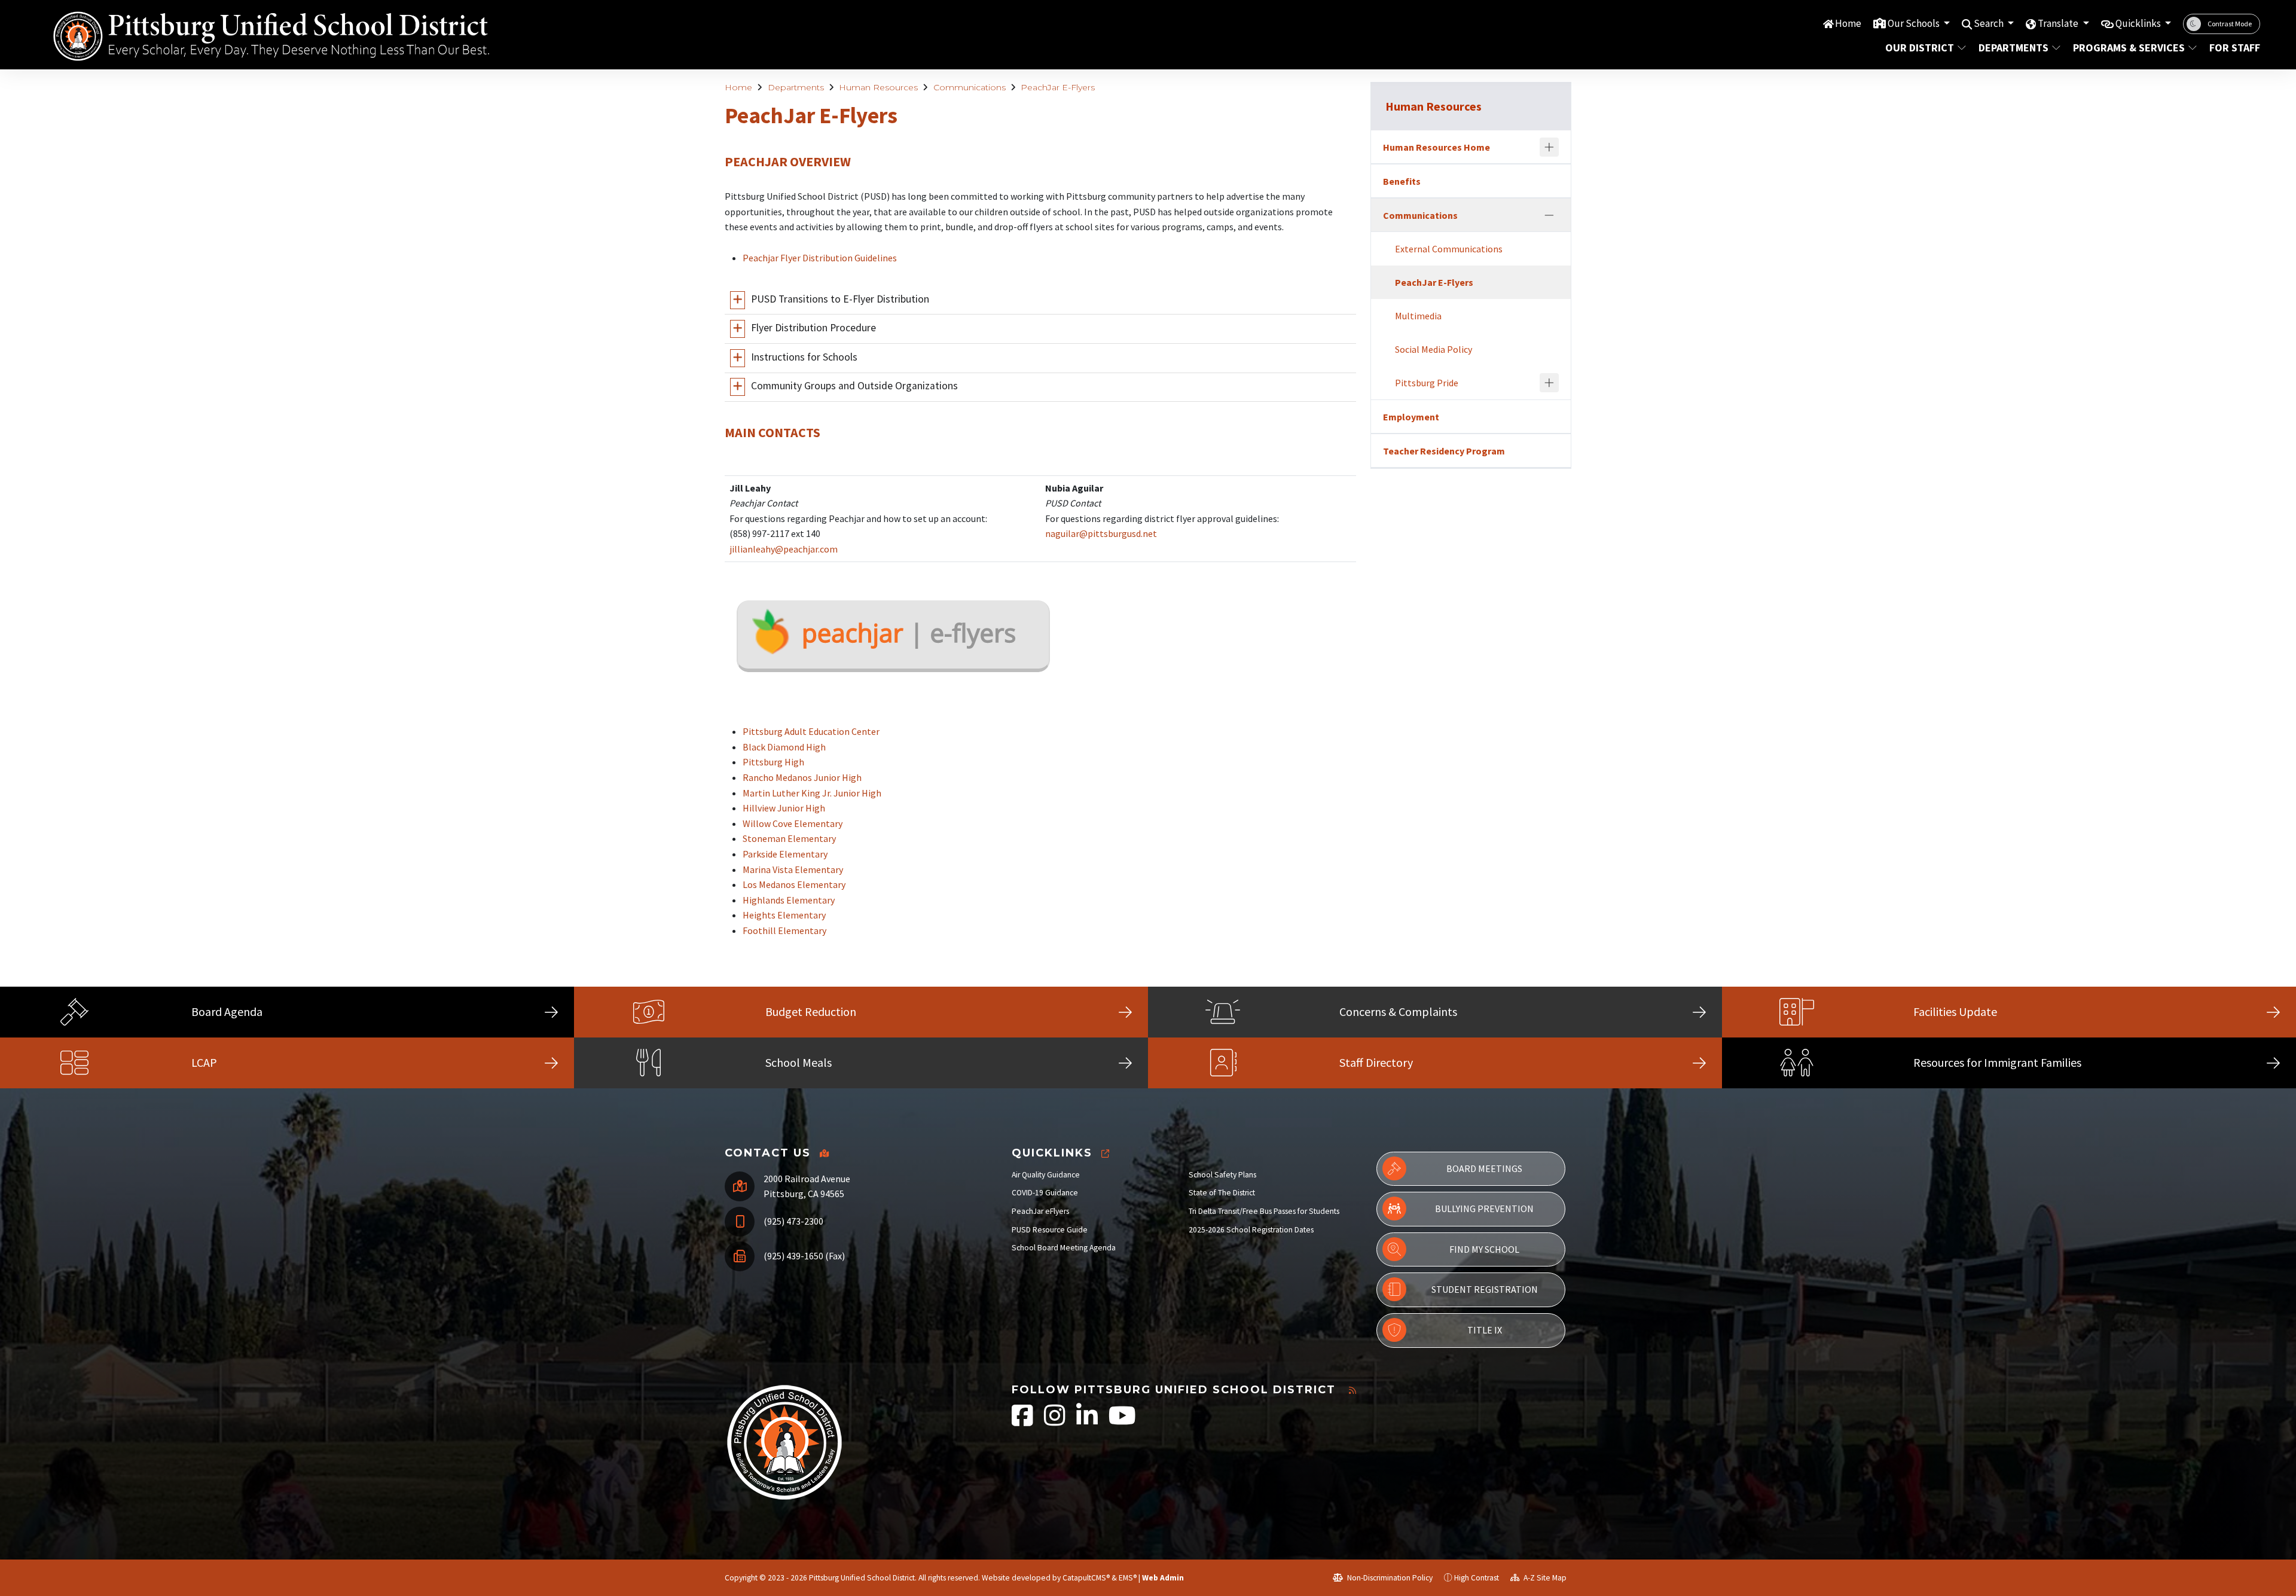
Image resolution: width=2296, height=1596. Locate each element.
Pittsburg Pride (1427, 383)
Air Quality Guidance (1046, 1175)
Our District (1920, 48)
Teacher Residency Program (1444, 451)
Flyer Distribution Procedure (813, 328)
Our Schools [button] (1915, 23)
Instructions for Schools (804, 357)
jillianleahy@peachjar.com (784, 549)
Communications (970, 87)
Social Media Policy (1434, 349)
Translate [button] (2059, 23)
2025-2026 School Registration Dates (1251, 1230)
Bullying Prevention (1484, 1209)
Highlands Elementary (789, 900)
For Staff (2232, 48)
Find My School (1484, 1249)
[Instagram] (1056, 1422)
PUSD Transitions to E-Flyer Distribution (840, 299)
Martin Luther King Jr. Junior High (812, 793)
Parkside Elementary (785, 854)
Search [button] (1990, 23)
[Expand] (1549, 147)
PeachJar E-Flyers (1058, 87)
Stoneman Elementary (789, 838)
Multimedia (1418, 316)
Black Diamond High (784, 747)
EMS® (1128, 1578)
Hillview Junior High (784, 808)
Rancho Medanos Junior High (802, 777)
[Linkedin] (1088, 1422)
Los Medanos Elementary (794, 884)
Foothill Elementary (784, 930)
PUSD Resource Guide (1050, 1230)
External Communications (1449, 249)
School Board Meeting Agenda (1064, 1248)
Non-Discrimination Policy (1389, 1578)
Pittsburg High (773, 762)
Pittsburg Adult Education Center (811, 731)
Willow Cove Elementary (793, 823)
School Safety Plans (1222, 1175)
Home (1848, 23)
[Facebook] (1023, 1422)
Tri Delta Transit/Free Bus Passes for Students (1264, 1211)
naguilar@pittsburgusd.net (1101, 533)
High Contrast (1477, 1578)
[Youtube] (1122, 1422)
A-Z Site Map (1544, 1578)
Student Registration (1485, 1289)
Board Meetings (1484, 1168)
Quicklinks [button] (2139, 23)
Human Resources (878, 87)
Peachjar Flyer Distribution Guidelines (820, 258)
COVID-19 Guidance (1045, 1193)
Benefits (1402, 181)
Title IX (1485, 1330)
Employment (1411, 417)
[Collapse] (1549, 215)
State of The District (1222, 1193)
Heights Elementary (784, 915)
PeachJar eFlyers (1040, 1211)
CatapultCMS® (1086, 1578)
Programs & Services (2129, 48)
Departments (2013, 48)
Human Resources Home (1436, 147)
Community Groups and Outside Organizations (854, 386)
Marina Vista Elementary (793, 869)
